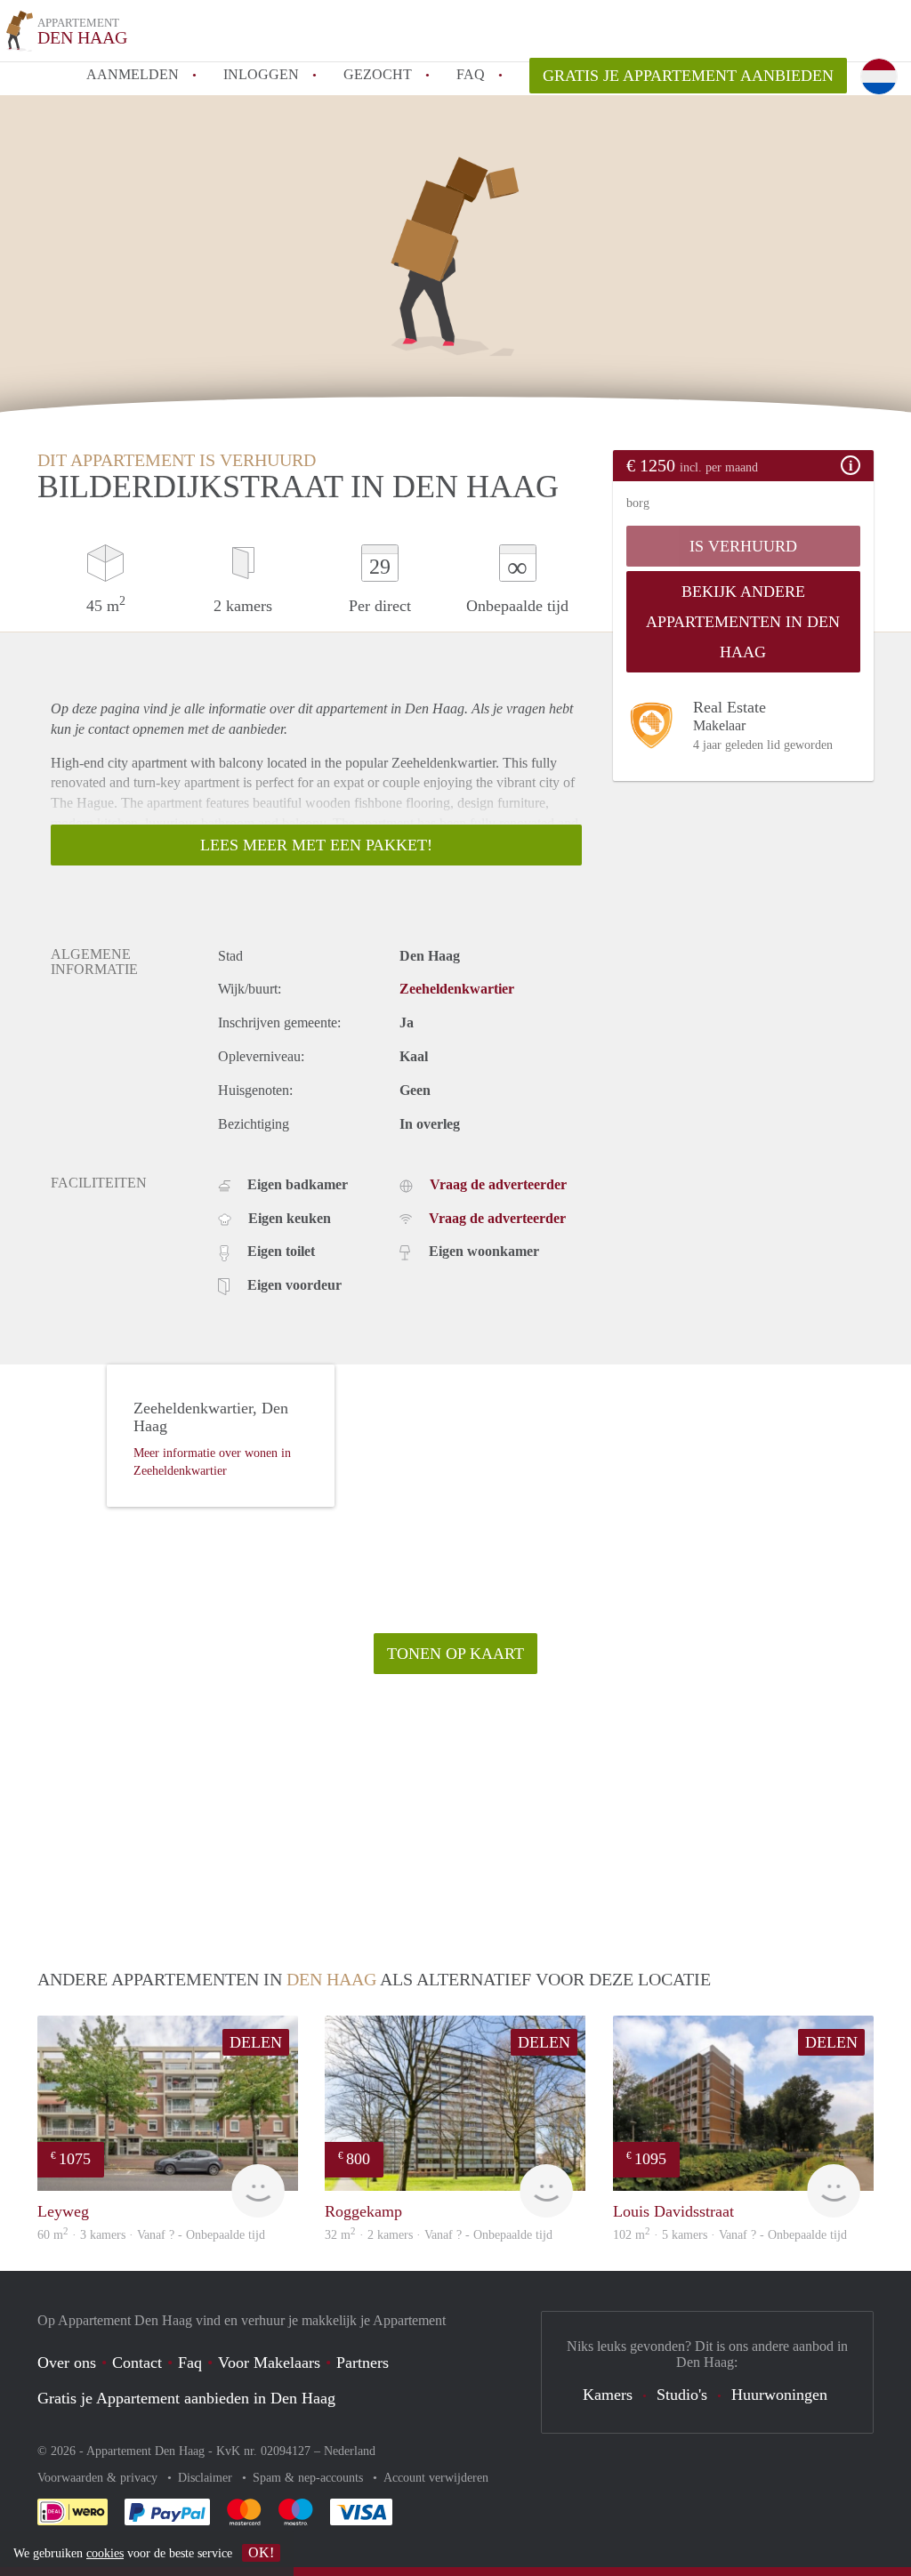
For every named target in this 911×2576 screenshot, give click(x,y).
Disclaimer (207, 2478)
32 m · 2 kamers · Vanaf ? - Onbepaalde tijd (439, 2235)
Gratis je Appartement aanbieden (688, 76)
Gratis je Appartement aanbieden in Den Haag (186, 2398)
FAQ (471, 74)
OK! (261, 2552)
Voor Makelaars (269, 2363)
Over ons (67, 2363)
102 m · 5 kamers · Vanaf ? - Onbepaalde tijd (730, 2235)
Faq (190, 2363)
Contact (137, 2363)
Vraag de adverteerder (498, 1184)
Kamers (608, 2395)
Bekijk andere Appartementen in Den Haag (743, 622)
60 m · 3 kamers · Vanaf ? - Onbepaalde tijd (151, 2235)
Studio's (682, 2395)
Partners (363, 2363)
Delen (256, 2042)
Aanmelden (133, 74)
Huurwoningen (779, 2395)
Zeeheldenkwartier (457, 989)
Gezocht (378, 74)
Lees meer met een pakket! (316, 845)
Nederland (350, 2451)
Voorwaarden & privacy (99, 2478)
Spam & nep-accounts (310, 2478)
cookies (105, 2553)
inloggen (261, 74)
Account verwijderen (436, 2478)
